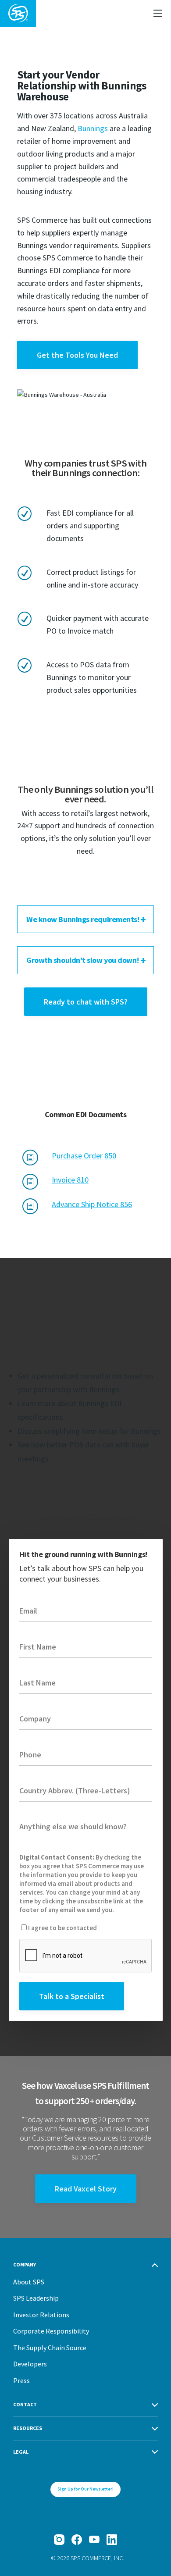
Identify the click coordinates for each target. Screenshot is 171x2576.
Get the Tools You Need (77, 355)
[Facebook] (77, 2540)
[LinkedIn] (112, 2540)
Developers (30, 2364)
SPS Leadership (36, 2298)
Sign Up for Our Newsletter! (85, 2489)
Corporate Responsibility (51, 2331)
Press (21, 2380)
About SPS (29, 2282)
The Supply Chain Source (50, 2348)
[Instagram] (59, 2540)
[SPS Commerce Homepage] (18, 13)
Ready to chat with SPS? (86, 1002)
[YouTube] (94, 2540)
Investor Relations (41, 2315)
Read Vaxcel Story (86, 2189)
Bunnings (93, 128)
